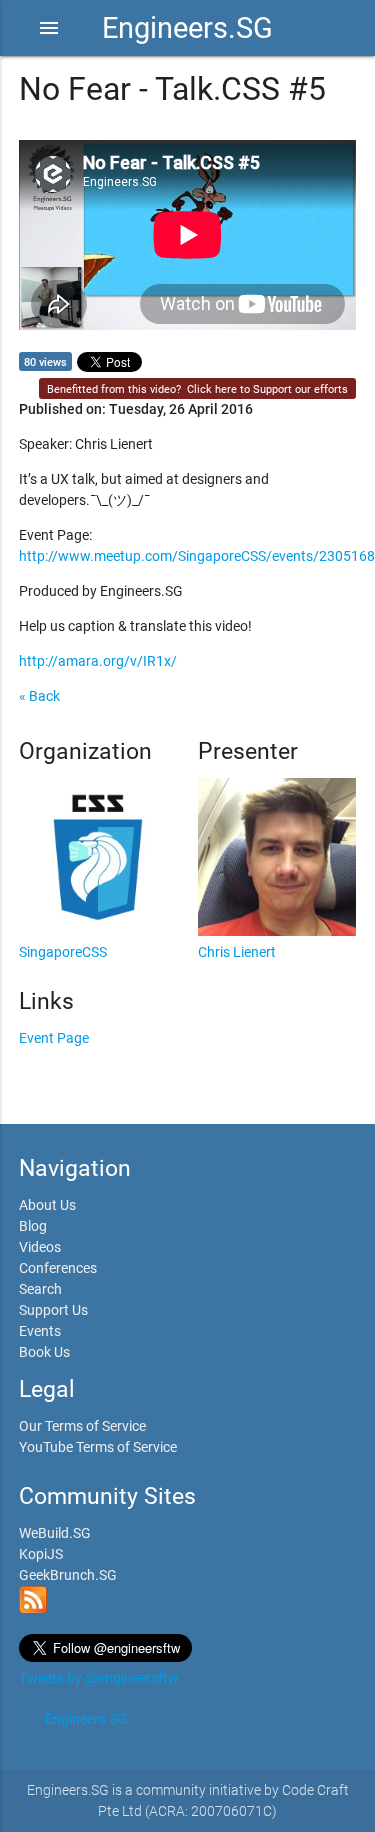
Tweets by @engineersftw (99, 1678)
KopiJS (41, 1554)
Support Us (53, 1310)
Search (40, 1289)
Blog (33, 1226)
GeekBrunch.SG (68, 1575)
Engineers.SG (187, 28)
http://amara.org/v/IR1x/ (98, 661)
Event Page (54, 1038)
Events (40, 1331)
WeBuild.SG (55, 1533)
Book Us (44, 1352)
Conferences (58, 1268)
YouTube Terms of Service (98, 1447)
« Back (39, 696)
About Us (47, 1205)
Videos (40, 1247)
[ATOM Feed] (33, 1609)
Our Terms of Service (82, 1426)
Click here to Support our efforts (267, 389)
